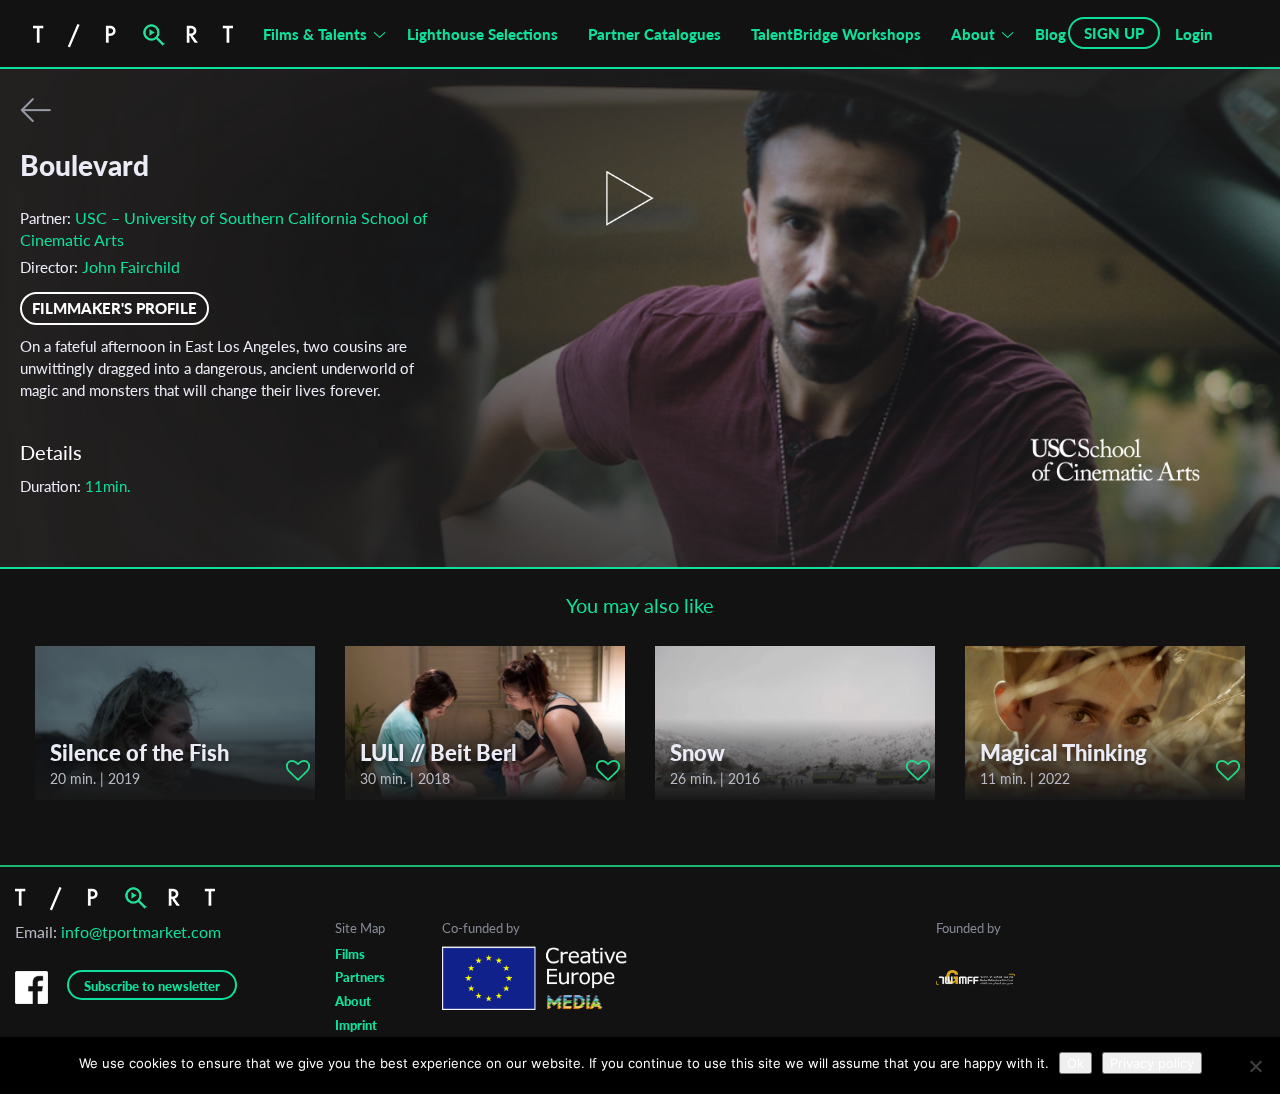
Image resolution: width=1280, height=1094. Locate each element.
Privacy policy (1152, 1063)
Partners (360, 977)
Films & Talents (315, 34)
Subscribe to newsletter (152, 986)
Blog (1050, 34)
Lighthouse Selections (482, 34)
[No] (1255, 1066)
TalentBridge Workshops (836, 34)
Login (1194, 34)
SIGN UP (1114, 33)
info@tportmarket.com (141, 931)
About (973, 34)
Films (350, 954)
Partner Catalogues (654, 34)
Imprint (356, 1025)
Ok (1075, 1063)
